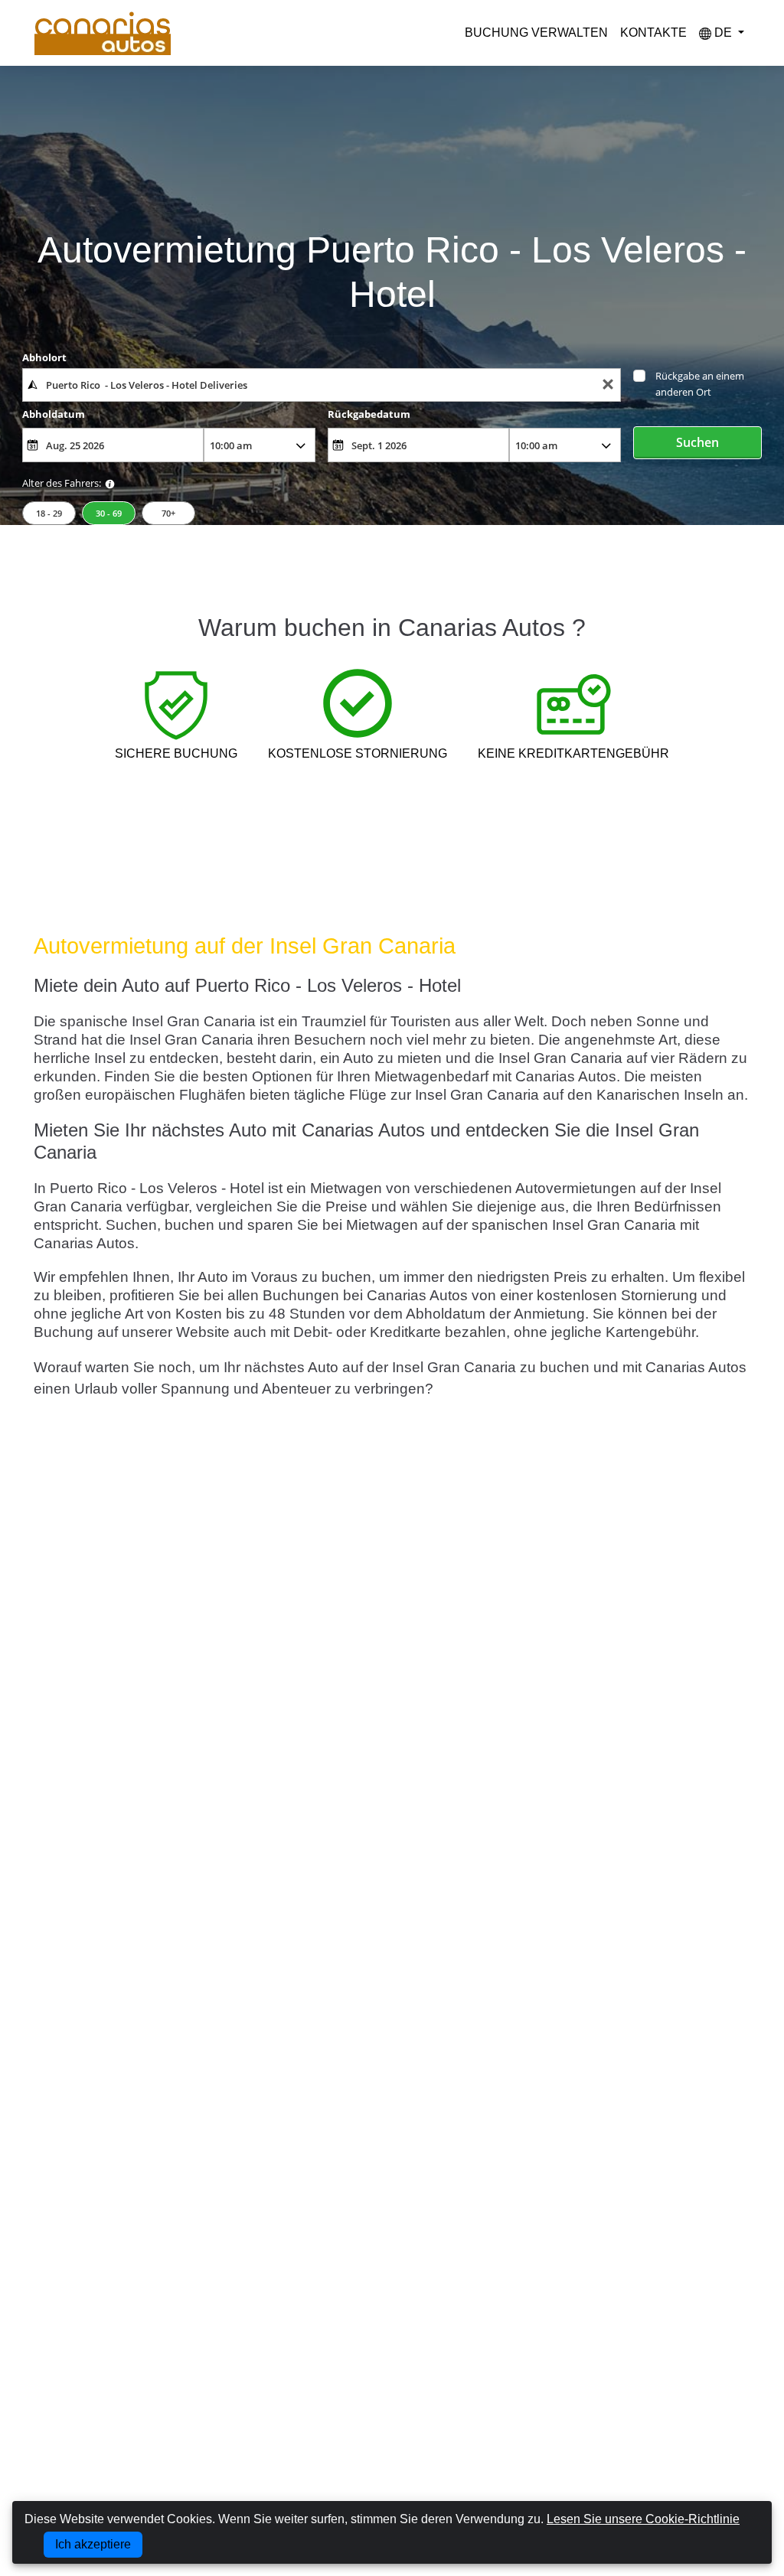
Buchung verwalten (536, 33)
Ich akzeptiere (93, 2544)
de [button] (723, 33)
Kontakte (653, 33)
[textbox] (322, 385)
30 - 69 (109, 513)
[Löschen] (608, 385)
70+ (168, 513)
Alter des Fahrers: (62, 483)
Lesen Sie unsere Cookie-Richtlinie (643, 2519)
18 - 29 (49, 513)
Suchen (697, 442)
